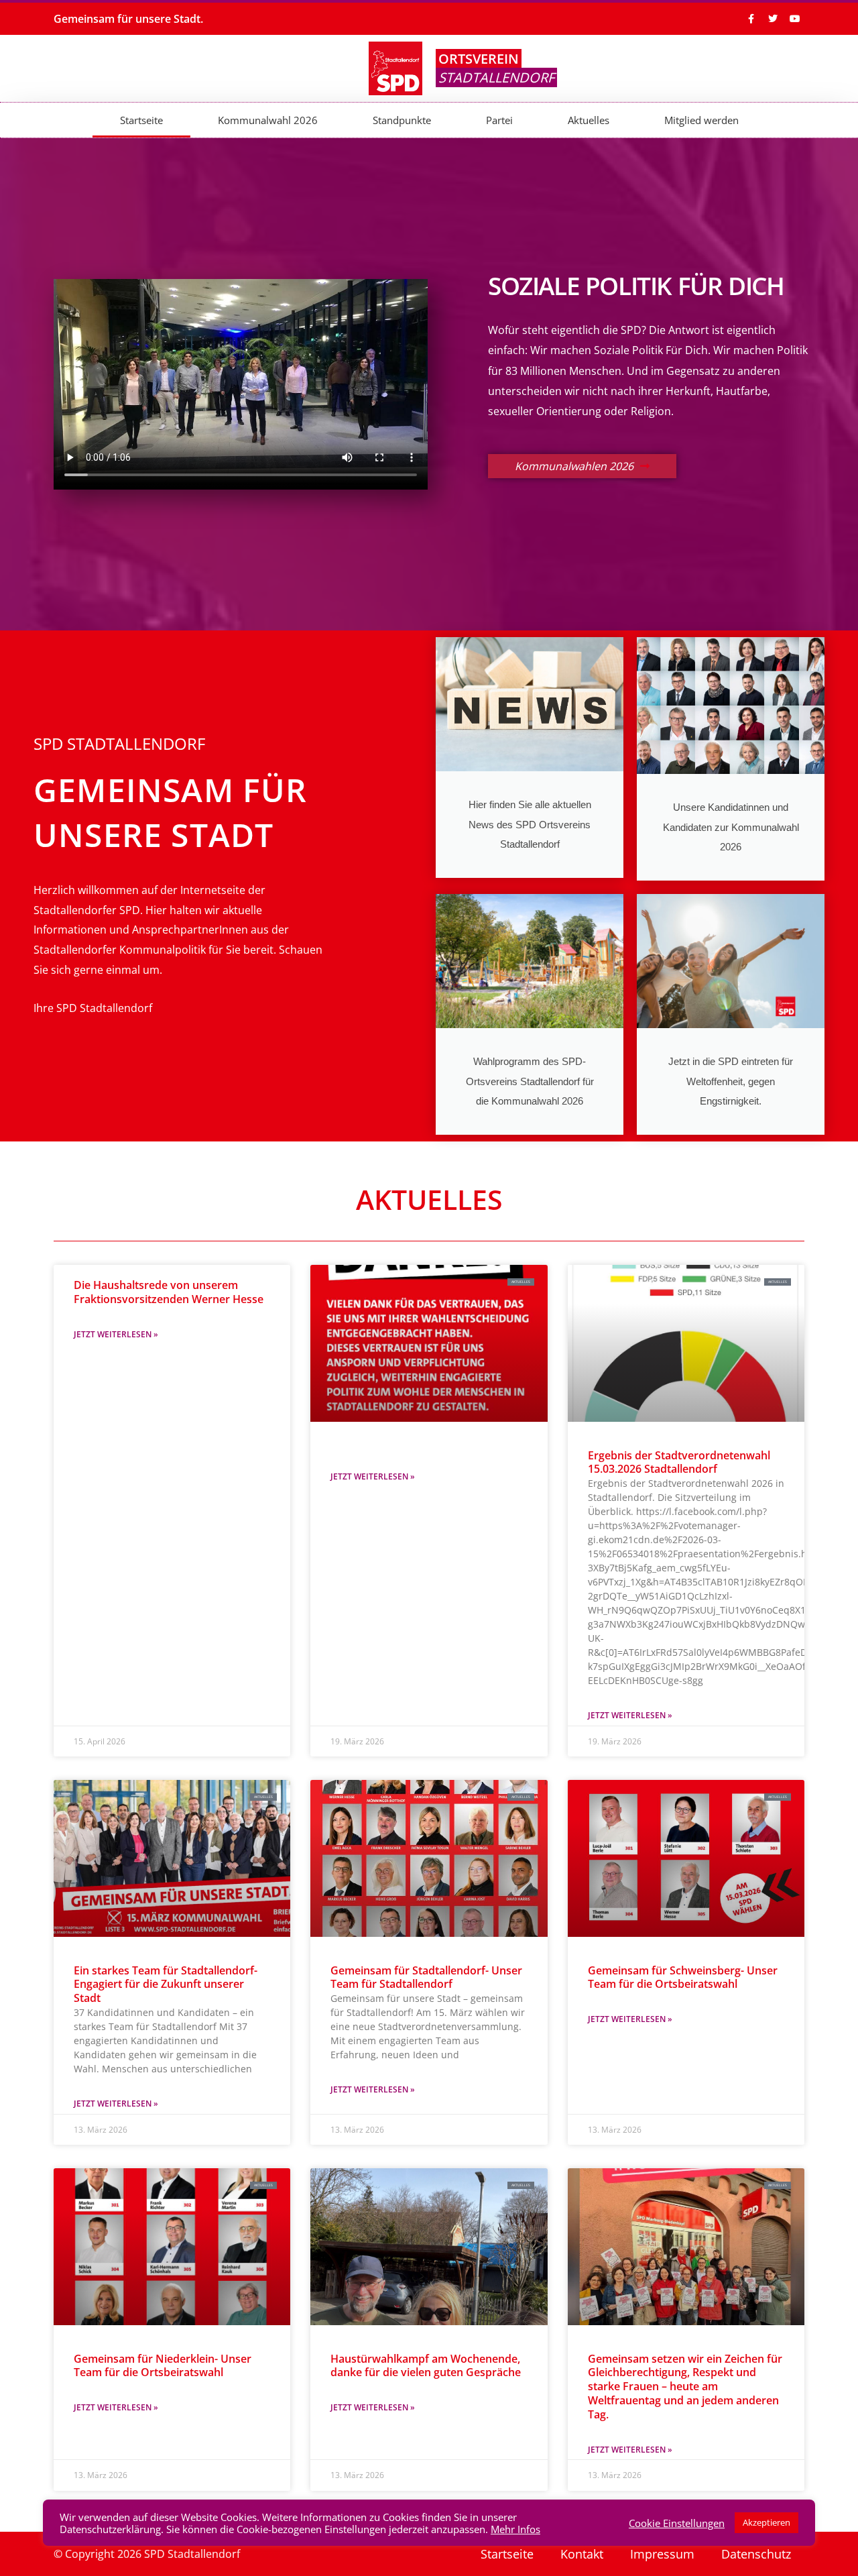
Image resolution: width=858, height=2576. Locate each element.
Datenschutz (756, 2554)
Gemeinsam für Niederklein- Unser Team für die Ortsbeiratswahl (163, 2366)
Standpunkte (402, 120)
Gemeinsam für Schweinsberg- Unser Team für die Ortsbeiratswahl (683, 1977)
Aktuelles (589, 120)
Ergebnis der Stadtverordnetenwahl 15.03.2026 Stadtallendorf (679, 1462)
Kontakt (582, 2554)
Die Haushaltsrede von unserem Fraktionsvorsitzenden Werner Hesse (169, 1292)
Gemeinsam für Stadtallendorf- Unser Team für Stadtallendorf (426, 1977)
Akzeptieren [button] (767, 2522)
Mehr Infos (515, 2529)
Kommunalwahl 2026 (268, 120)
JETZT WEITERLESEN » (116, 1334)
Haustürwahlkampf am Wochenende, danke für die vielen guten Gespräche (426, 2366)
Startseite (141, 120)
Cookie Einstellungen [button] (677, 2523)
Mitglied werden (701, 120)
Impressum (662, 2554)
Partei (499, 120)
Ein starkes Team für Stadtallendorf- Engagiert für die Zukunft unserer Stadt (166, 1984)
